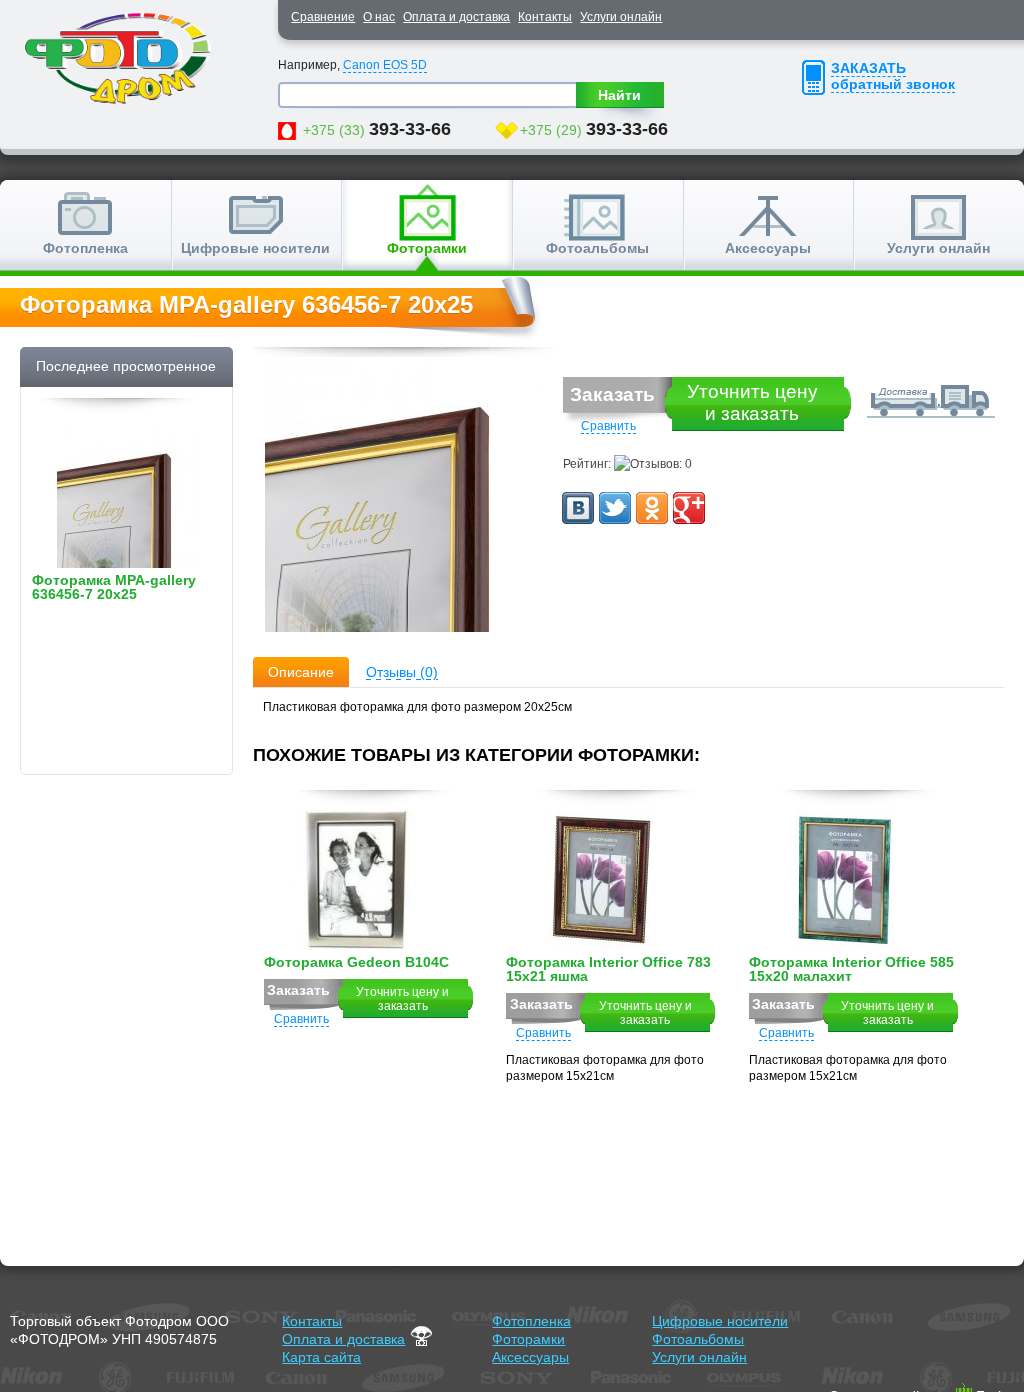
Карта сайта (321, 1357)
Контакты (545, 17)
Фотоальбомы (597, 248)
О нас (379, 17)
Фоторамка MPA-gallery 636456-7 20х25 (114, 587)
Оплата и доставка (456, 17)
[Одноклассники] (652, 508)
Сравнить (608, 426)
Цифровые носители (255, 248)
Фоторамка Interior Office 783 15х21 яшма (608, 969)
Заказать (612, 394)
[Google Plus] (689, 508)
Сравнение (323, 17)
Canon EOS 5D (385, 65)
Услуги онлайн (621, 17)
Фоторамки (427, 248)
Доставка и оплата (926, 397)
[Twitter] (615, 508)
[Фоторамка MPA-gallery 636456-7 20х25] (403, 497)
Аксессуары (768, 248)
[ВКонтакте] (578, 508)
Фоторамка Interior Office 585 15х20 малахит (851, 969)
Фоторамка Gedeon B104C (356, 962)
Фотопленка (85, 248)
